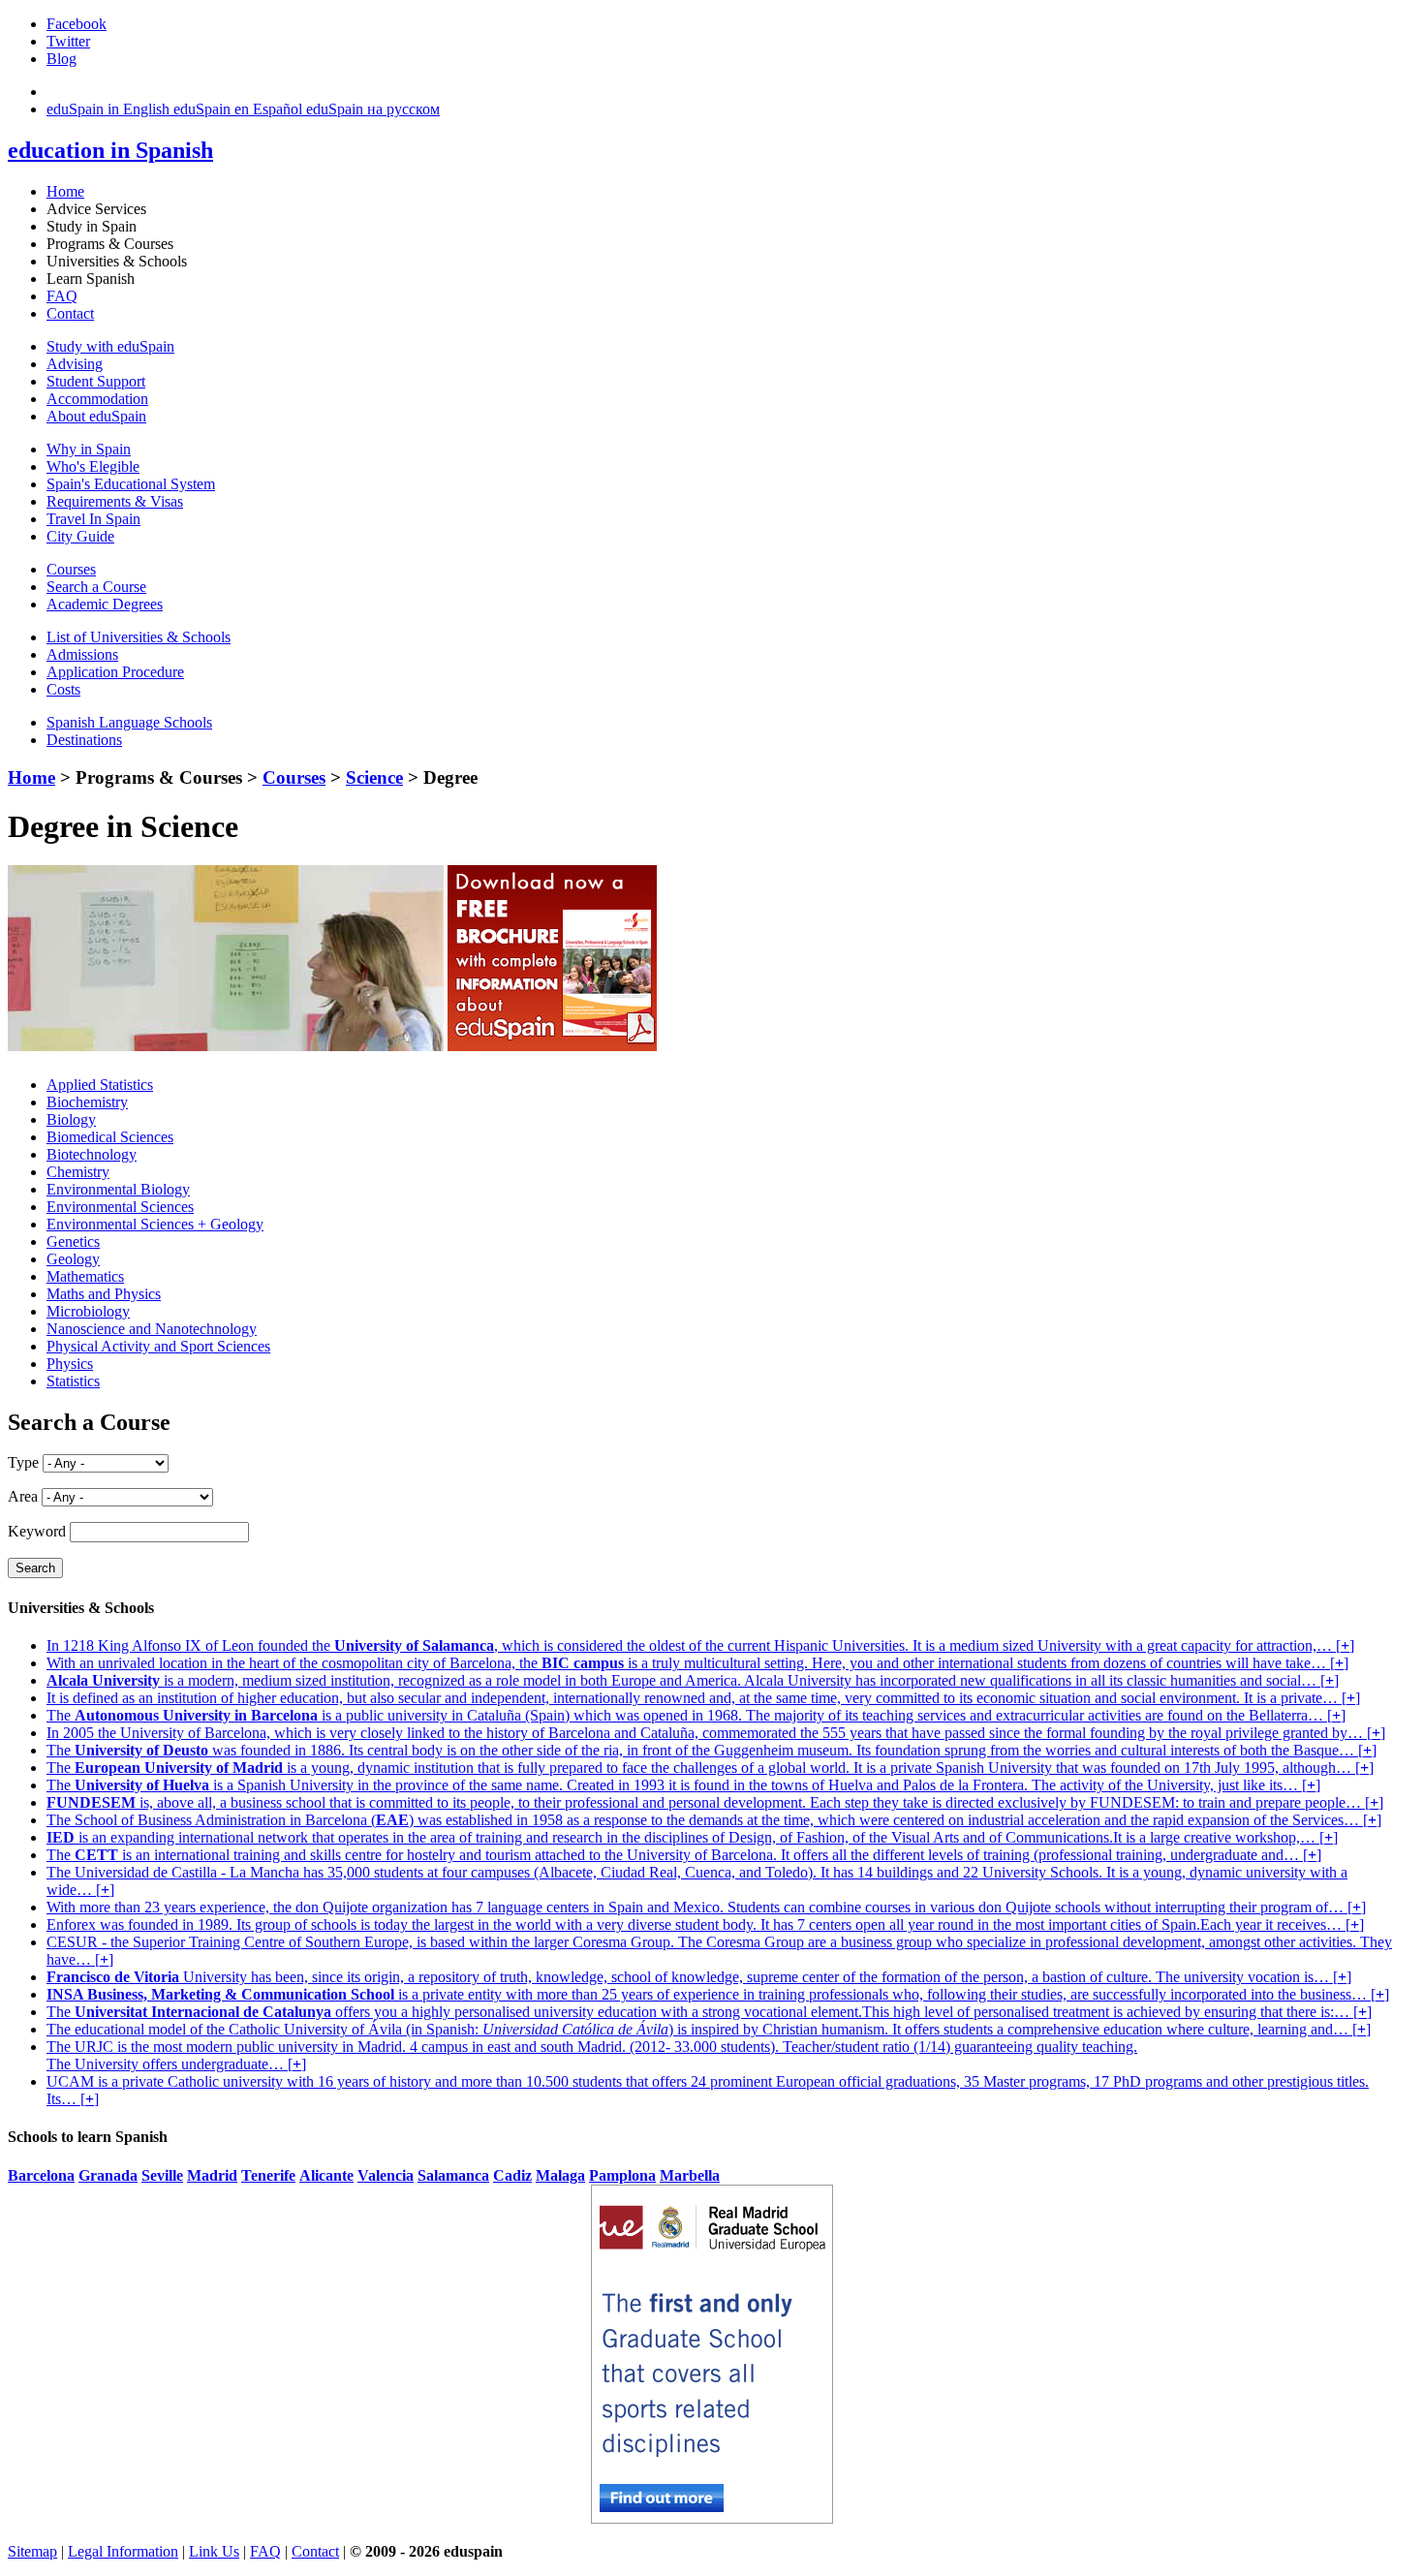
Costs (63, 689)
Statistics (73, 1381)
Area (23, 1496)
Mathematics (85, 1276)
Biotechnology (92, 1154)
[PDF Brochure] (552, 1046)
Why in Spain (89, 449)
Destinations (84, 740)
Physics (70, 1364)
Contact (70, 313)
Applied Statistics (100, 1085)
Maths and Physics (104, 1294)
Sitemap (32, 2551)
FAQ (62, 296)
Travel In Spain (93, 519)
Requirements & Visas (115, 501)
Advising (75, 364)
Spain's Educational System (131, 484)
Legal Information (123, 2551)
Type (23, 1462)
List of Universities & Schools (139, 637)
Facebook (77, 24)
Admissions (82, 654)
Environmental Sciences (120, 1207)
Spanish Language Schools (129, 722)
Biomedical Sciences (110, 1137)
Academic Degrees (105, 604)
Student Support (96, 381)
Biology (71, 1119)
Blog (62, 59)
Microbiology (88, 1311)
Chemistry (78, 1172)
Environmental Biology (118, 1189)
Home (65, 191)
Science (374, 777)
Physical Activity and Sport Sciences (158, 1346)
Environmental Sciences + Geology (155, 1224)
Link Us (214, 2551)
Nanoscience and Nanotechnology (152, 1329)
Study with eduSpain (110, 346)
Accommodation (97, 399)
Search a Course (96, 587)
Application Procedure (115, 672)
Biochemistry (87, 1102)
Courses (71, 569)
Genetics (73, 1241)
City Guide (80, 536)
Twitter (68, 41)
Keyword (37, 1531)
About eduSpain (96, 416)
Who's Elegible (93, 466)
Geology (73, 1259)
